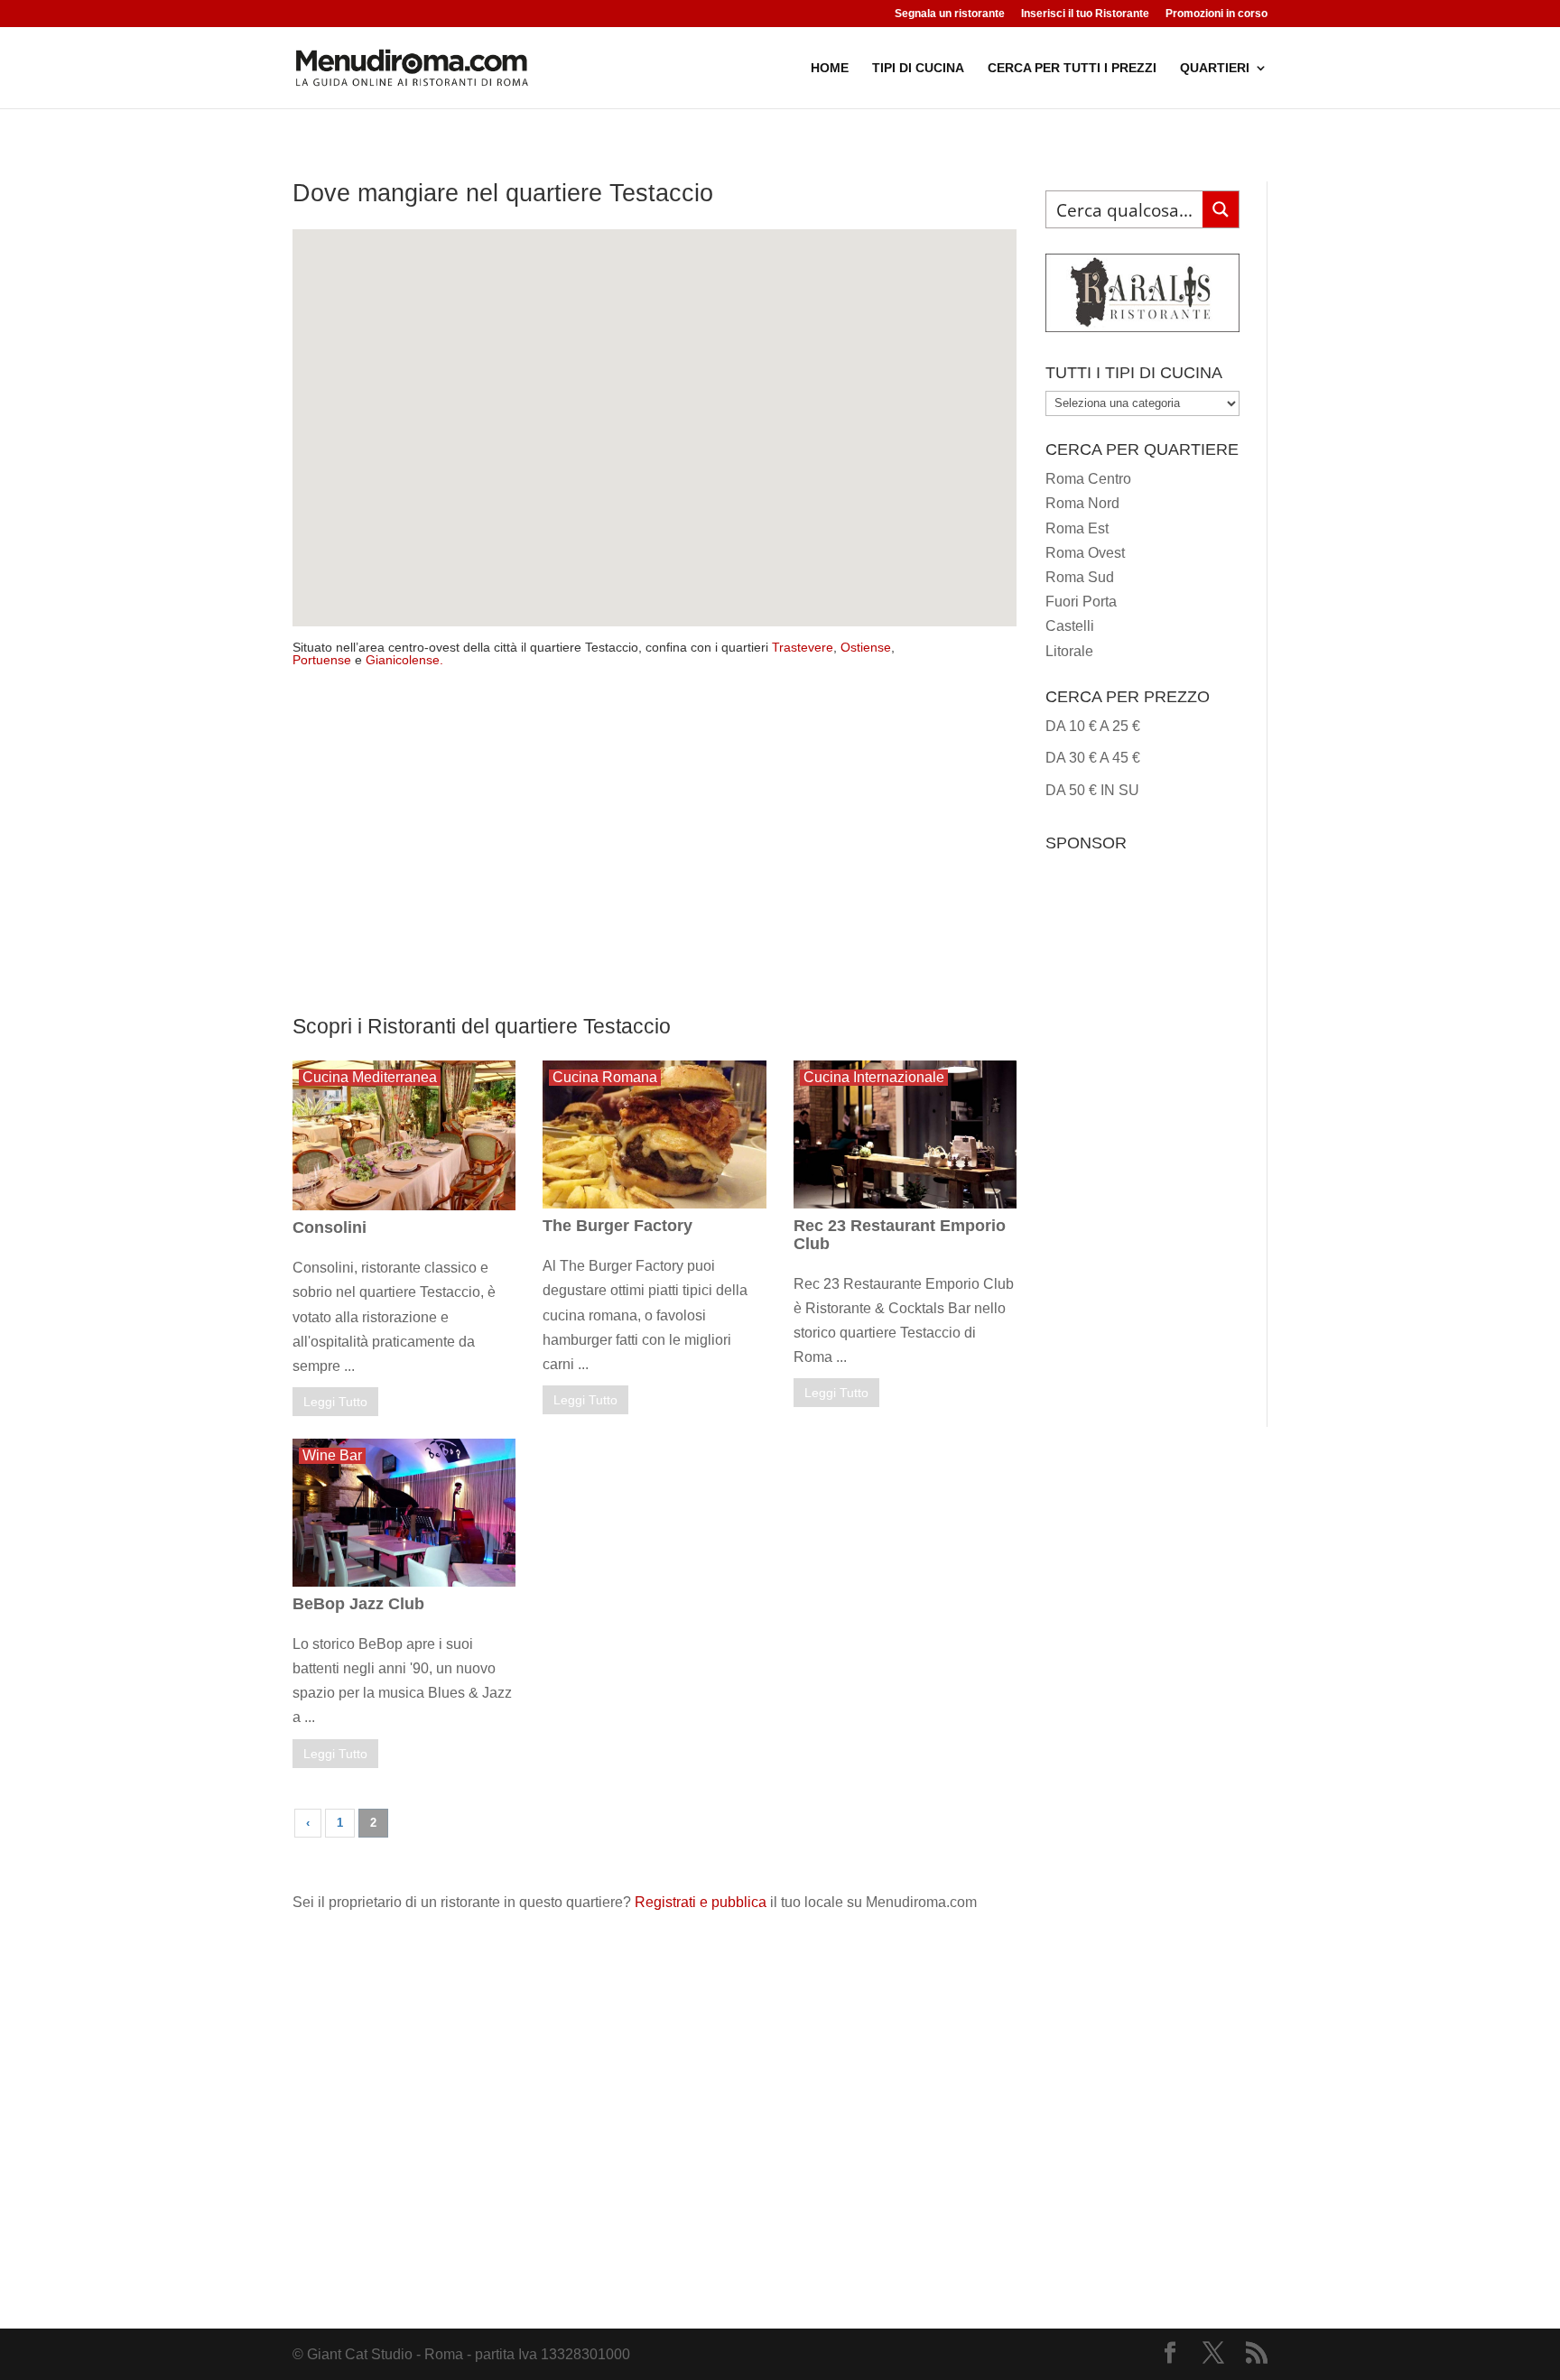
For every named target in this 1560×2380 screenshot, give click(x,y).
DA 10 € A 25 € (1093, 726)
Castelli (1070, 626)
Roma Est (1077, 528)
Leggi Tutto (335, 1402)
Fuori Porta (1081, 602)
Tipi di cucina (918, 68)
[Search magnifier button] (1221, 209)
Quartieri (1215, 68)
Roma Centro (1088, 479)
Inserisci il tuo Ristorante (1085, 14)
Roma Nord (1082, 503)
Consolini (330, 1227)
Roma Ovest (1085, 553)
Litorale (1069, 651)
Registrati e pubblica (701, 1902)
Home (830, 68)
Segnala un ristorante (950, 14)
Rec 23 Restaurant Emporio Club (900, 1235)
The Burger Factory (617, 1226)
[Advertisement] (655, 851)
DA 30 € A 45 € (1093, 758)
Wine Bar (332, 1455)
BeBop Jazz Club (358, 1604)
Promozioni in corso (1216, 14)
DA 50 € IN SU (1092, 790)
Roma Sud (1080, 577)
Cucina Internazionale (874, 1077)
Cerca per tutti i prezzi (1072, 68)
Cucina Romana (605, 1077)
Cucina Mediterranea (370, 1077)
